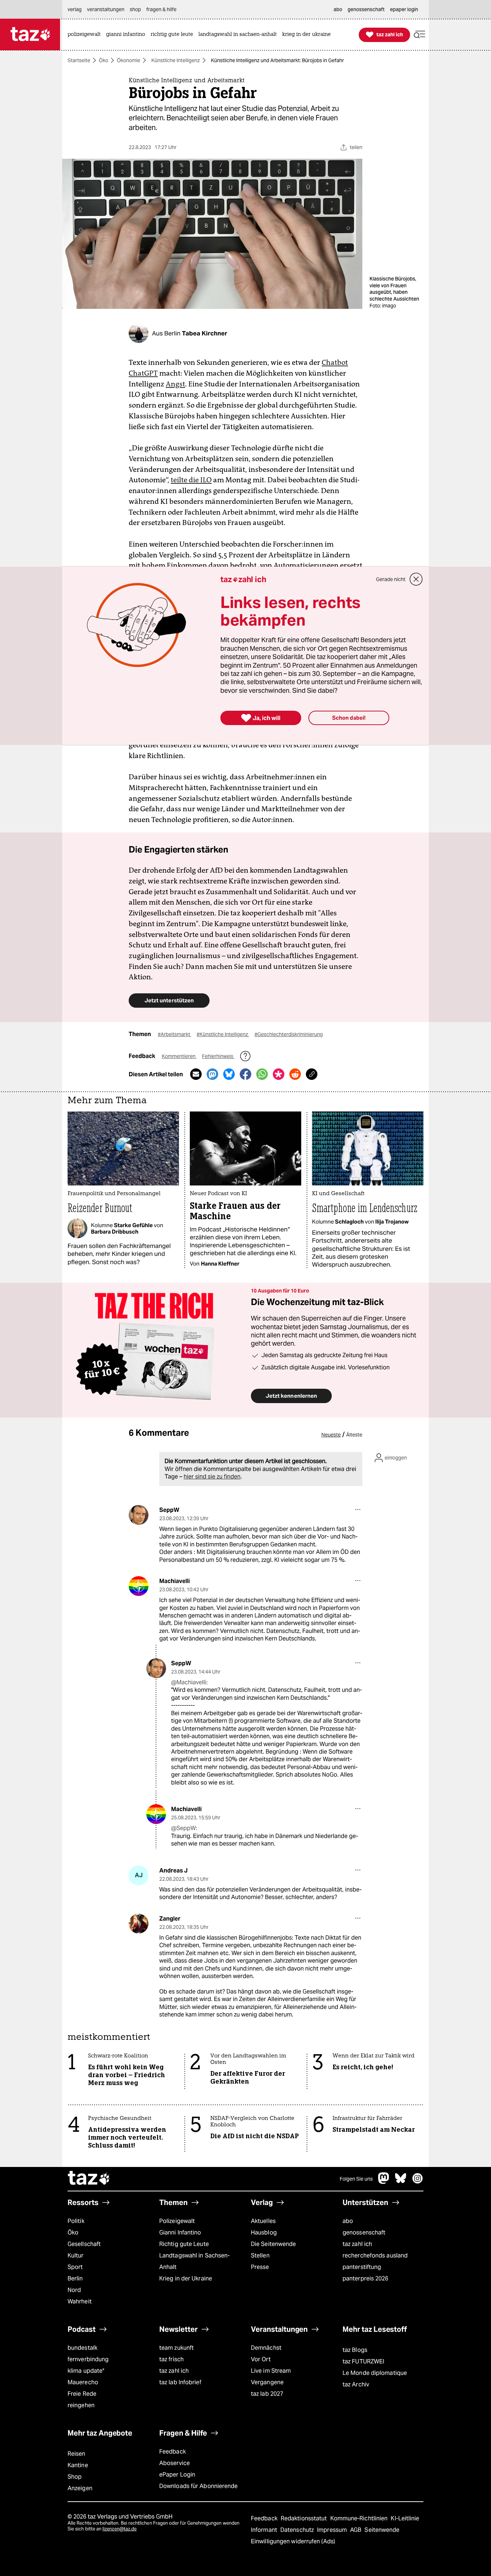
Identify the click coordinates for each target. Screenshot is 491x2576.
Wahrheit (80, 2301)
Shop (75, 2477)
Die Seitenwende (273, 2244)
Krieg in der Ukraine (186, 2278)
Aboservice (175, 2463)
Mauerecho (83, 2382)
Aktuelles (263, 2221)
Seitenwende (382, 2530)
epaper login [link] (404, 9)
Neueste (331, 1435)
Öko (104, 60)
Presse (260, 2267)
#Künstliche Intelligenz (223, 1034)
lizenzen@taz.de (120, 2529)
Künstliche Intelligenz (176, 60)
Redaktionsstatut (305, 2518)
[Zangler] (139, 1924)
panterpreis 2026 (366, 2278)
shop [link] (135, 9)
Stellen (260, 2255)
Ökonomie (129, 60)
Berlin (75, 2278)
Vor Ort (261, 2359)
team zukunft (176, 2348)
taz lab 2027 (267, 2394)
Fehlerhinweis (218, 1056)
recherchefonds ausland (375, 2255)
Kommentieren (179, 1056)
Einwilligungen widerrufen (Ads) (293, 2541)
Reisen (77, 2454)
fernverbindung (88, 2359)
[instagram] (418, 2182)
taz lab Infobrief (180, 2382)
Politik (76, 2221)
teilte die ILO (191, 480)
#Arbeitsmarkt (175, 1034)
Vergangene (267, 2382)
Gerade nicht (391, 579)
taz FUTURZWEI (363, 2361)
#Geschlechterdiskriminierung (289, 1034)
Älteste (354, 1435)
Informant (265, 2530)
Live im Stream (271, 2371)
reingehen (81, 2405)
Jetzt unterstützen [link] (169, 1000)
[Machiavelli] (139, 1586)
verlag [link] (75, 9)
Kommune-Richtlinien (360, 2518)
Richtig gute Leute (184, 2244)
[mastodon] (384, 2182)
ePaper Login (177, 2475)
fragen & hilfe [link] (161, 9)
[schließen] (416, 579)
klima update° (86, 2371)
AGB (356, 2530)
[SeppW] (139, 1515)
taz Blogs (355, 2350)
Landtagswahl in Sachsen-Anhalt (194, 2261)
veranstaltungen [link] (106, 9)
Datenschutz (298, 2530)
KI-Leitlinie (405, 2518)
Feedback (173, 2452)
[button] (419, 35)
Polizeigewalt (177, 2221)
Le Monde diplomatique (375, 2373)
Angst (175, 384)
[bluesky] (401, 2182)
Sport (75, 2267)
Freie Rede (82, 2394)
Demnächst (266, 2348)
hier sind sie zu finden (212, 1477)
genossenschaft (364, 2232)
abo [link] (338, 9)
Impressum (333, 2530)
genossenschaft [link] (366, 9)
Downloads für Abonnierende (199, 2486)
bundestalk (82, 2348)
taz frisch (171, 2359)
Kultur (76, 2255)
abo (348, 2221)
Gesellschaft (84, 2244)
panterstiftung (362, 2267)
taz (89, 2179)
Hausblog (264, 2232)
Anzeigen (80, 2488)
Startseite (79, 60)
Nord (74, 2290)
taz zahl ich (357, 2244)
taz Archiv (356, 2384)
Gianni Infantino (180, 2232)
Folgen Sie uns (356, 2179)
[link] (86, 35)
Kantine (78, 2465)
